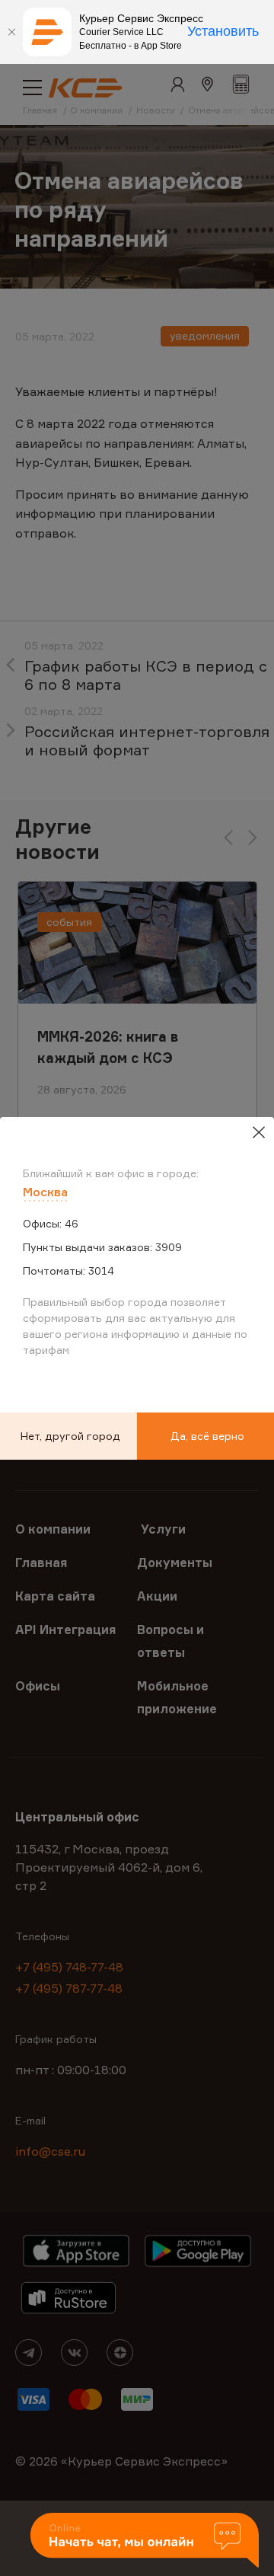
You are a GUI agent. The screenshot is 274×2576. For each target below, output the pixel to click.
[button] (145, 2541)
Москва (45, 1192)
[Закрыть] (11, 32)
